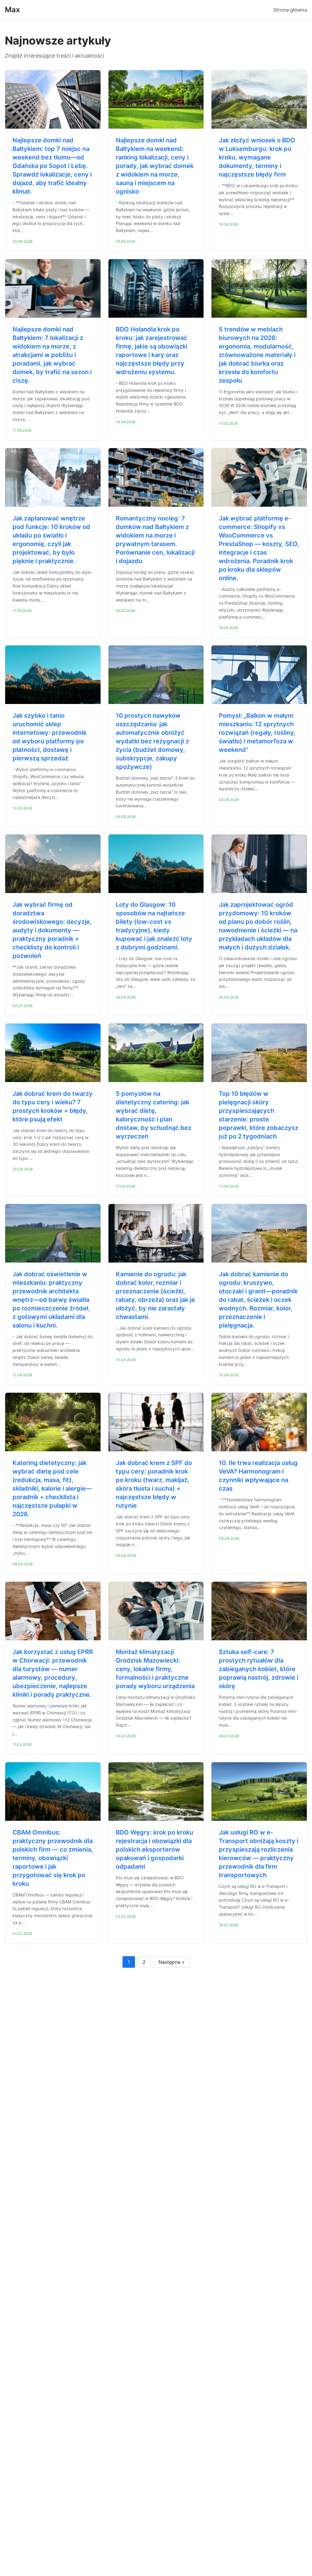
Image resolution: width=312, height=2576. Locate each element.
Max (12, 10)
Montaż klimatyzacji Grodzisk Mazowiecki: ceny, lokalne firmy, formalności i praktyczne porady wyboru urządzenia (155, 1669)
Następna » (172, 1962)
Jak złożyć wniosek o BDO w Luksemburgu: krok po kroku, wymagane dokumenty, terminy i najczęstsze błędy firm (257, 157)
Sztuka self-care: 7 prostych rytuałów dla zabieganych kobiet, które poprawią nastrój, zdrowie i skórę (259, 1669)
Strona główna (290, 10)
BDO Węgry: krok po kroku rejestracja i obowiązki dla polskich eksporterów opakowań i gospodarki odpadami (154, 1849)
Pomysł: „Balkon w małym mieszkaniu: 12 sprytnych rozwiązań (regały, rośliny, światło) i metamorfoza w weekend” (257, 733)
